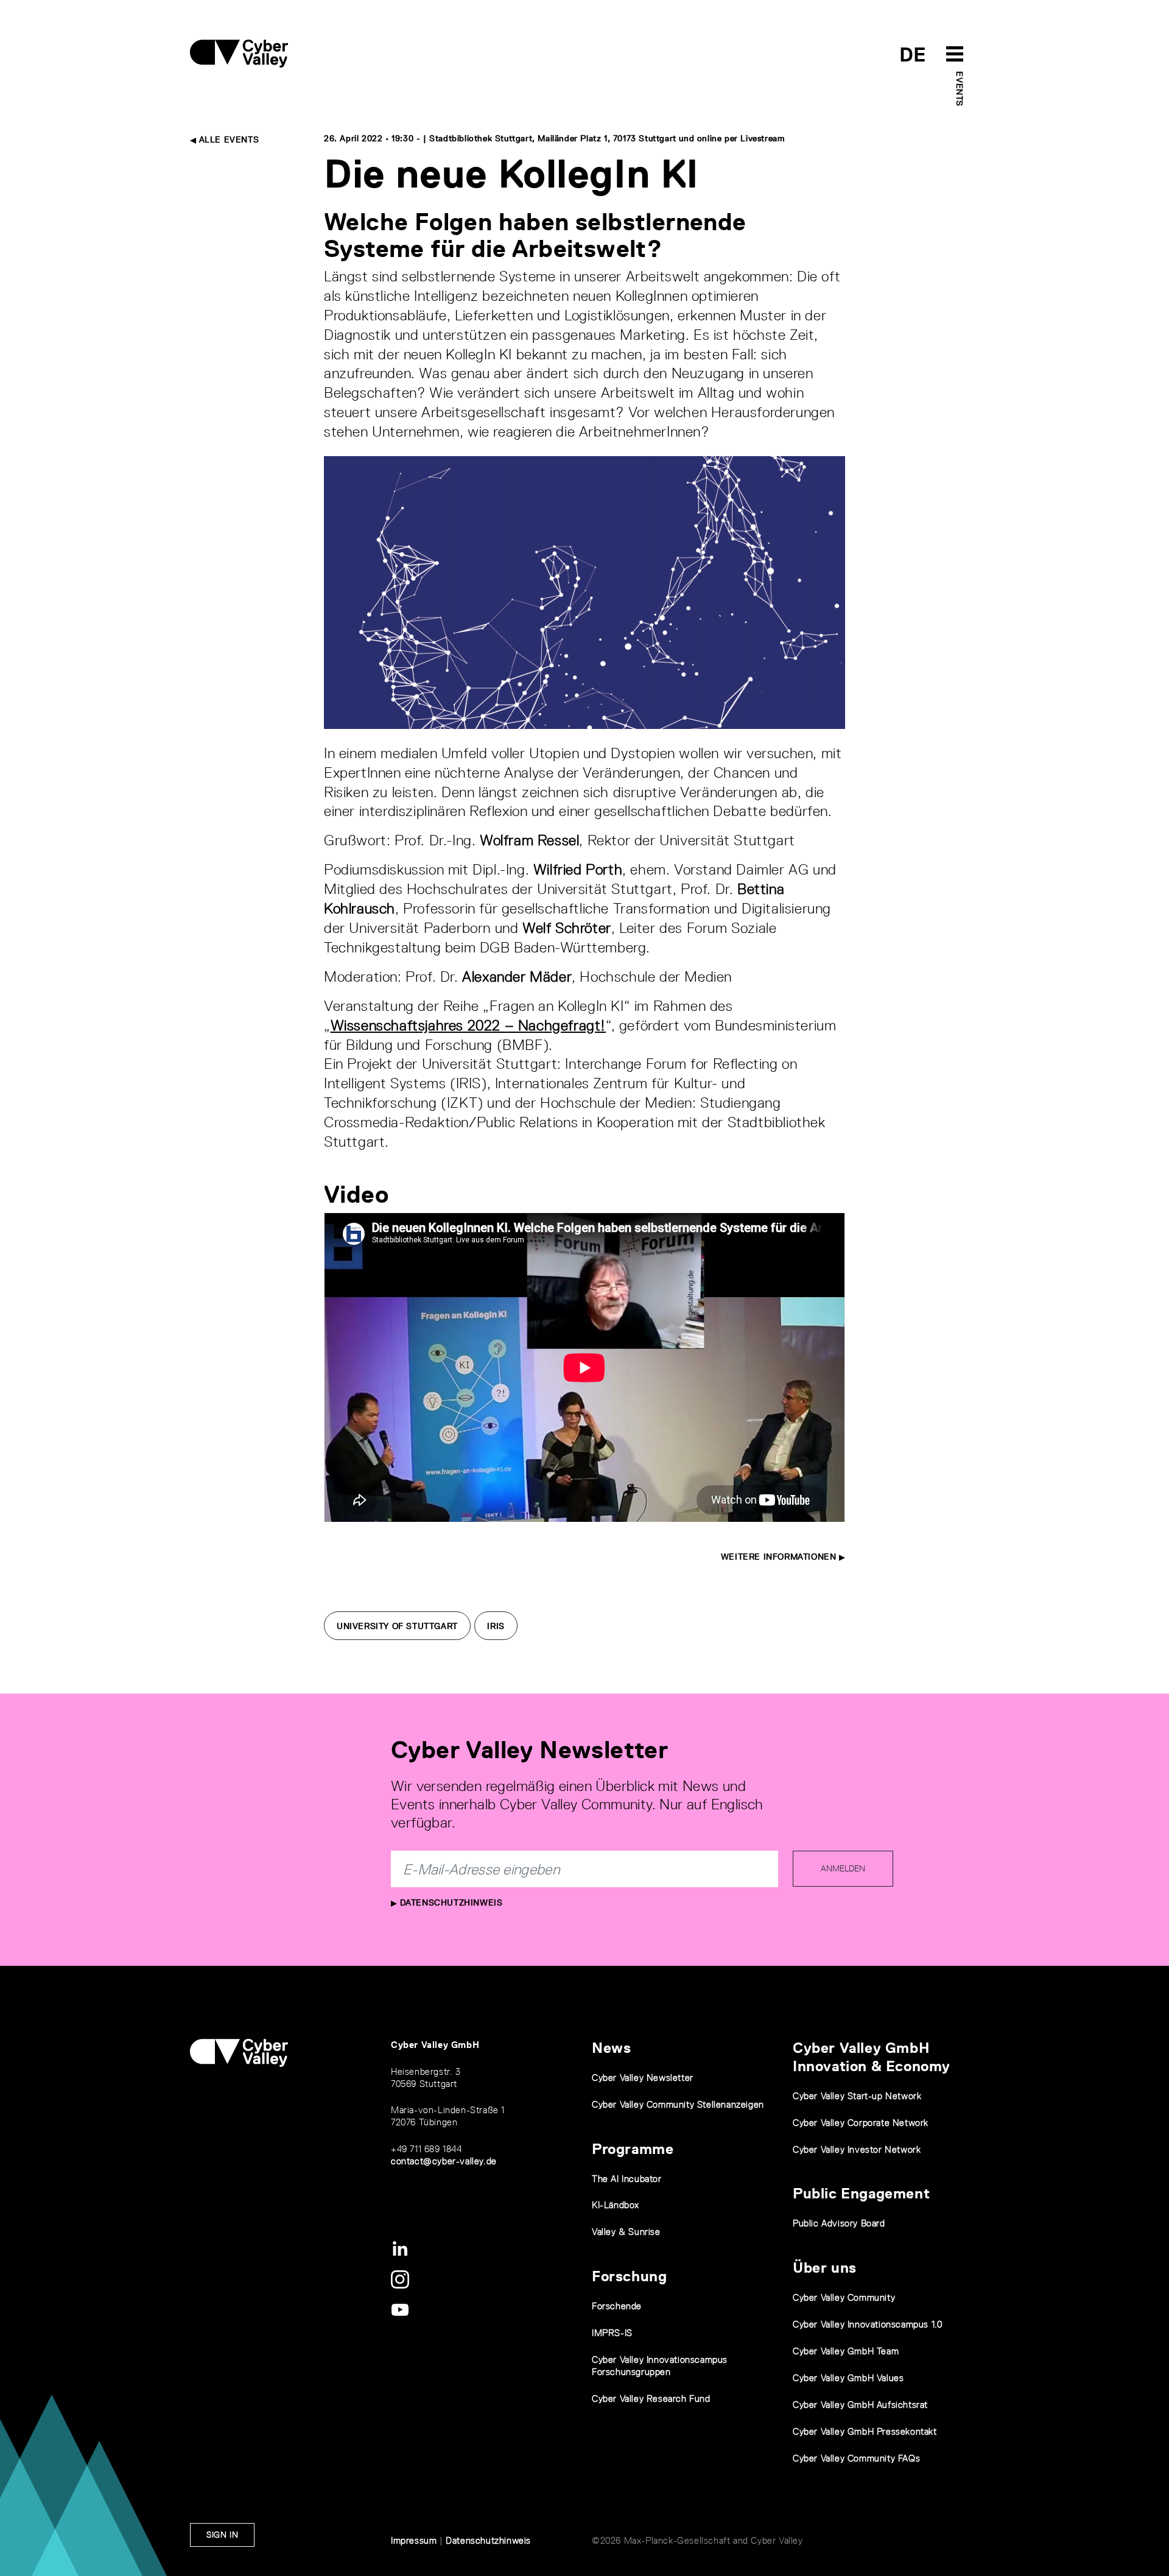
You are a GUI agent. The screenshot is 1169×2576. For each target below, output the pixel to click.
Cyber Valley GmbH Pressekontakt (865, 2431)
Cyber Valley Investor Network (857, 2149)
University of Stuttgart (397, 1626)
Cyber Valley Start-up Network (857, 2096)
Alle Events (227, 139)
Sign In (222, 2535)
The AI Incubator (627, 2179)
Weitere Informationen (780, 1557)
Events (960, 89)
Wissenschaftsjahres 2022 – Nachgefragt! (468, 1025)
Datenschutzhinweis (450, 1902)
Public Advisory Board (839, 2223)
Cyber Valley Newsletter (643, 2078)
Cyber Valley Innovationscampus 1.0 (867, 2324)
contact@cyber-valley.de (444, 2161)
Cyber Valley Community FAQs (856, 2458)
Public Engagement (861, 2193)
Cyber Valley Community (844, 2297)
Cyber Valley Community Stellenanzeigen (678, 2104)
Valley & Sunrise (626, 2232)
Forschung (629, 2276)
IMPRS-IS (612, 2333)
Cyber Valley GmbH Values (848, 2378)
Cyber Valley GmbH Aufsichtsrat (860, 2405)
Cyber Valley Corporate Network (861, 2123)
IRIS (496, 1626)
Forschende (617, 2306)
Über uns (825, 2268)
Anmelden (843, 1868)
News (611, 2048)
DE (913, 55)
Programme (633, 2149)
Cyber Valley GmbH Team (846, 2351)
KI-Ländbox (616, 2205)
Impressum (414, 2540)
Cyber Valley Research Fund (651, 2398)
